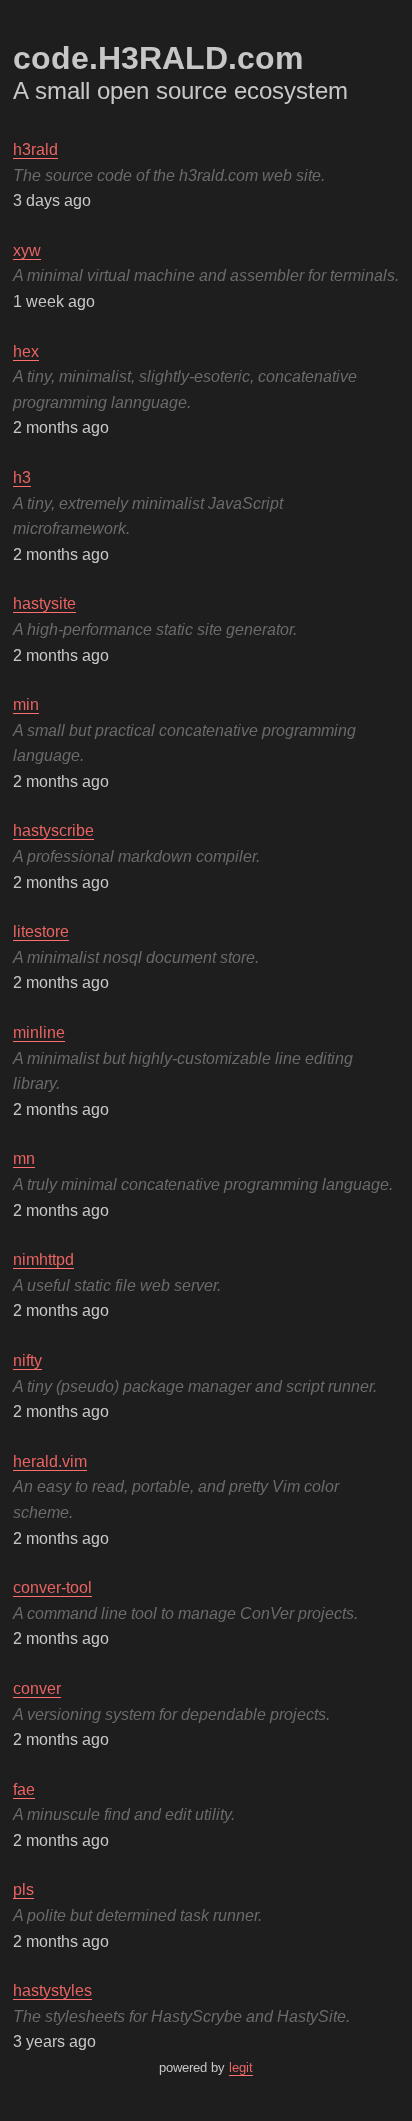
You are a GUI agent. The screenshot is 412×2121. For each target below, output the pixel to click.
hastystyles (52, 1990)
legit (241, 2067)
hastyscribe (53, 830)
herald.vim (50, 1461)
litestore (41, 931)
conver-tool (52, 1587)
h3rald (35, 149)
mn (24, 1158)
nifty (27, 1360)
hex (26, 351)
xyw (27, 250)
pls (23, 1889)
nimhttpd (43, 1259)
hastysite (44, 603)
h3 (22, 477)
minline (39, 1032)
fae (24, 1789)
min (26, 704)
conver (37, 1688)
